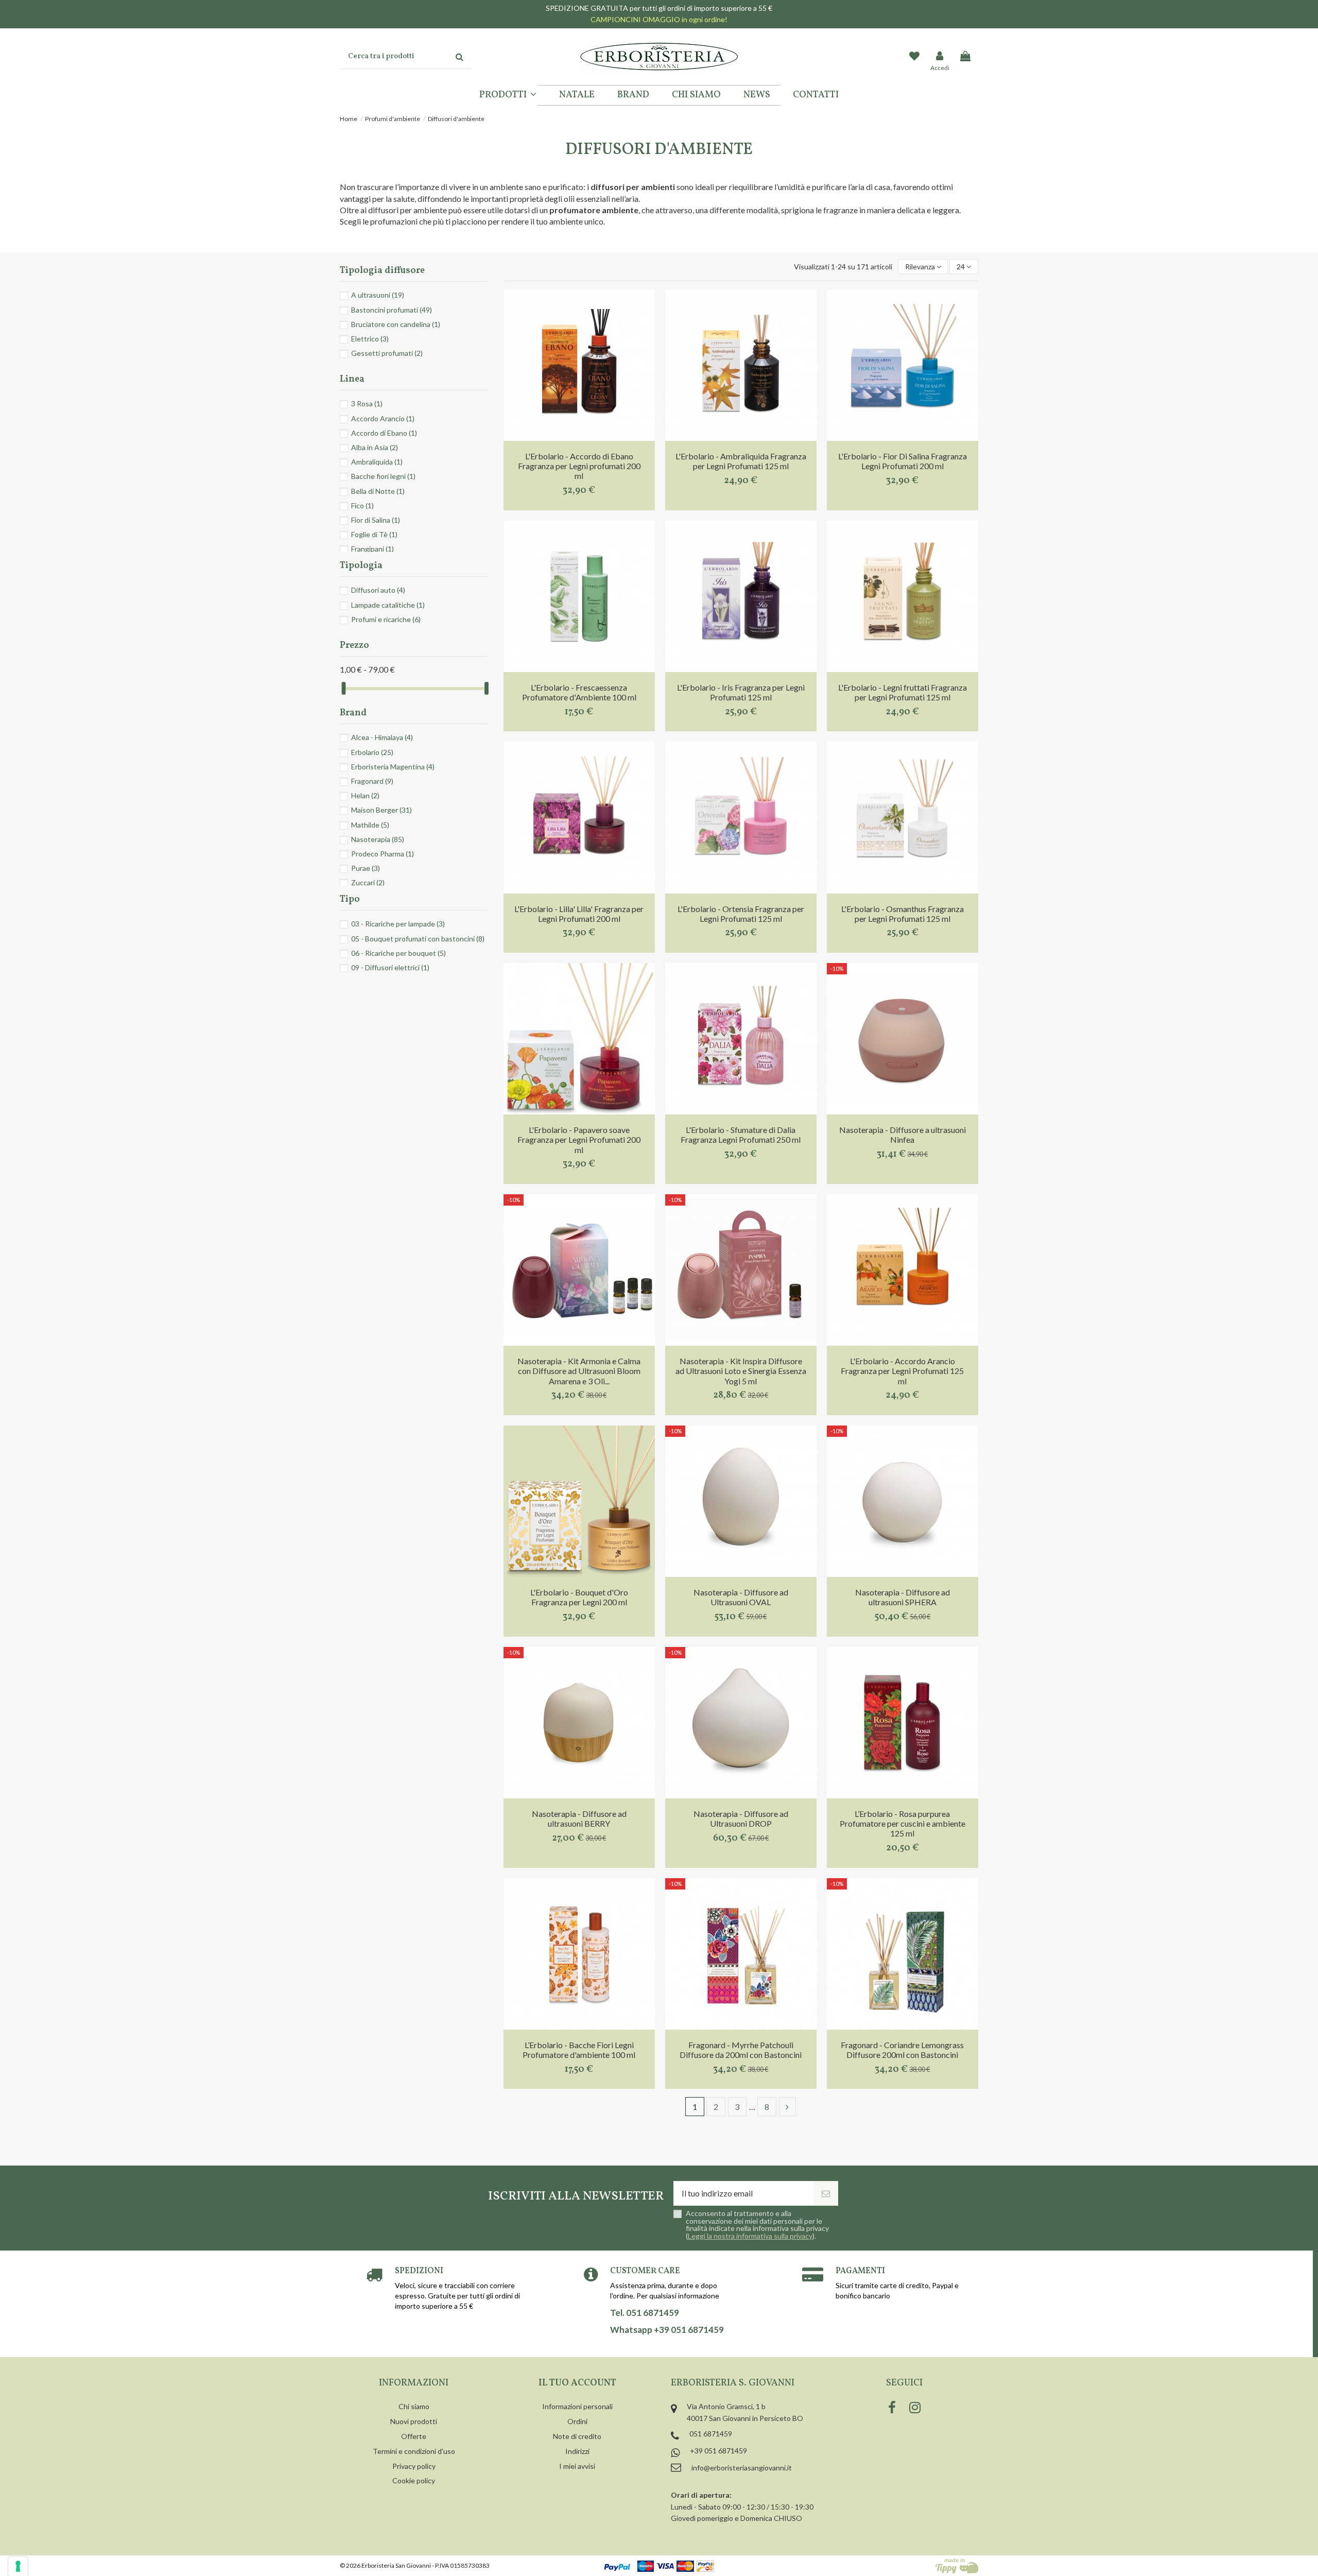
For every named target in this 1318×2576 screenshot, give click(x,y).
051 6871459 (711, 2434)
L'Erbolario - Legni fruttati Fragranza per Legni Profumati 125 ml (903, 692)
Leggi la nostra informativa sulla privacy (750, 2236)
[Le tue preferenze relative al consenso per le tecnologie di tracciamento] (18, 2566)
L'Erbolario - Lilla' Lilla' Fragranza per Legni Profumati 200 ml (579, 914)
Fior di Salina (376, 520)
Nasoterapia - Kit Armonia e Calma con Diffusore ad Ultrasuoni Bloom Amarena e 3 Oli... (579, 1371)
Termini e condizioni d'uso (414, 2451)
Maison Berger (381, 810)
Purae (366, 868)
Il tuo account (577, 2383)
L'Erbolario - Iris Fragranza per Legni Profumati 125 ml (741, 692)
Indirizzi (577, 2451)
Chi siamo (414, 2406)
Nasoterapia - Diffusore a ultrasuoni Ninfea (903, 1135)
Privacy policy (414, 2466)
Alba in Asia (375, 447)
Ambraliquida (377, 462)
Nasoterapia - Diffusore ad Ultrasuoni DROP (741, 1818)
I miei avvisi (577, 2466)
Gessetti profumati (387, 353)
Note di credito (577, 2436)
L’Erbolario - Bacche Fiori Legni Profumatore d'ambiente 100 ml (579, 2050)
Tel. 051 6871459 (645, 2313)
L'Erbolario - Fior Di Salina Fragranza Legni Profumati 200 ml (903, 461)
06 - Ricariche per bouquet (398, 953)
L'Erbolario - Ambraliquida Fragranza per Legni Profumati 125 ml (741, 461)
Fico (362, 505)
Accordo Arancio (383, 418)
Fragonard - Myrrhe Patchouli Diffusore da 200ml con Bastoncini (741, 2050)
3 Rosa (367, 403)
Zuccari (368, 882)
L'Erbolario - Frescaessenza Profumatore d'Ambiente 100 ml (579, 692)
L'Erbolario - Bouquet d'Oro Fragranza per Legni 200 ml (579, 1597)
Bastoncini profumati (392, 310)
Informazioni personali (577, 2406)
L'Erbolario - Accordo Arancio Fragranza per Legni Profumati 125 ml (902, 1371)
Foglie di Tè (374, 534)
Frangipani (372, 549)
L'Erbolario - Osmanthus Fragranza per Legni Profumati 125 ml (903, 914)
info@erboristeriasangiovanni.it (742, 2468)
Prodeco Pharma (383, 854)
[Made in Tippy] (957, 2566)
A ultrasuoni (378, 295)
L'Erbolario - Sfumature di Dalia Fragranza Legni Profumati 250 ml (741, 1135)
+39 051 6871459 (718, 2451)
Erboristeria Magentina (393, 767)
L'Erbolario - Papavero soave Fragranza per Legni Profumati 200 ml (579, 1139)
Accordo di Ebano (384, 433)
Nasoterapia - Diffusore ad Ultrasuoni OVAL (741, 1597)
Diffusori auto (378, 590)
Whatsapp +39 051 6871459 (667, 2330)
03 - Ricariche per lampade (398, 924)
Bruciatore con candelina (396, 324)
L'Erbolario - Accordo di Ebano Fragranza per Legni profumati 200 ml (579, 466)
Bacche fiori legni (383, 476)
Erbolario (372, 752)
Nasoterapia (378, 839)
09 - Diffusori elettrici (390, 967)
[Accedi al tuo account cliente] (940, 57)
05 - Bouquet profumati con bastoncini (418, 939)
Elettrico (370, 339)
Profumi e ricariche (386, 619)
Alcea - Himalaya (382, 737)
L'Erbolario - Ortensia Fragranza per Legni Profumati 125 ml (741, 914)
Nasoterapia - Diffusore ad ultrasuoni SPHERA (903, 1597)
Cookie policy (414, 2480)
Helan (365, 795)
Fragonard (372, 781)
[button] (508, 95)
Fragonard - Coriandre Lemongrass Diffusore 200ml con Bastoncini (902, 2050)
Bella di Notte (378, 491)
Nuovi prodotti (414, 2421)
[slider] (343, 688)
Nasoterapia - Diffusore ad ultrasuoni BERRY (579, 1818)
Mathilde (370, 825)
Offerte (414, 2436)
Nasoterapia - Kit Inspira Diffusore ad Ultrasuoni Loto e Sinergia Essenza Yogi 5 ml (741, 1371)
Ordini (577, 2421)
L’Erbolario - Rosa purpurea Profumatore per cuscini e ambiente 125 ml (903, 1823)
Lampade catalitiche (388, 605)
